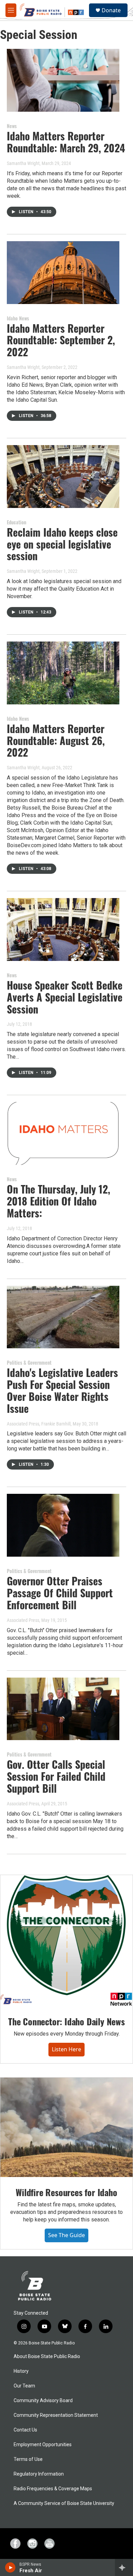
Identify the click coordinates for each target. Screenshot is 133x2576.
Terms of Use (28, 2459)
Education (17, 522)
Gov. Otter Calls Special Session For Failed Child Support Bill (56, 1776)
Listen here (66, 2049)
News (12, 126)
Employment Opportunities (43, 2445)
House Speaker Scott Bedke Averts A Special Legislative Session (65, 997)
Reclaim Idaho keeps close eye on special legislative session (62, 544)
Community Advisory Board (43, 2401)
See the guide (66, 2235)
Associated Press (23, 1620)
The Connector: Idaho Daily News (66, 2021)
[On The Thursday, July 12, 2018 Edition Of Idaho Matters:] (63, 1133)
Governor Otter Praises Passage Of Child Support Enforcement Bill (60, 1593)
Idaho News (18, 318)
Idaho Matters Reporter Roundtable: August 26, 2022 (56, 740)
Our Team (24, 2386)
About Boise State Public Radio (47, 2357)
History (21, 2371)
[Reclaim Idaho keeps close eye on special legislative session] (63, 477)
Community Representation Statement (56, 2415)
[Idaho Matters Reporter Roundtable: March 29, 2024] (63, 80)
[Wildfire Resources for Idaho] (66, 2127)
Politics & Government (29, 1362)
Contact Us (25, 2430)
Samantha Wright (23, 163)
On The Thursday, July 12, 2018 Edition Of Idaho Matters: (58, 1201)
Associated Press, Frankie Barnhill (39, 1424)
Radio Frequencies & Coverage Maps (53, 2489)
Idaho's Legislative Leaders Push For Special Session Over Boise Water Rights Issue (62, 1390)
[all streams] (124, 2567)
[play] (10, 2567)
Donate (111, 10)
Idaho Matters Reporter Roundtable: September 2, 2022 (61, 340)
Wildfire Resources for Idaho (66, 2192)
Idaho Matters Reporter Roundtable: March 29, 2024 (66, 142)
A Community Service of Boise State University (64, 2503)
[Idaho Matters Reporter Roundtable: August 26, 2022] (63, 673)
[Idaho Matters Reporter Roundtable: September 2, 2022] (63, 273)
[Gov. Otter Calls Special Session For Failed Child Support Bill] (63, 1709)
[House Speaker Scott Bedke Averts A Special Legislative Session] (63, 929)
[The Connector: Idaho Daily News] (66, 1941)
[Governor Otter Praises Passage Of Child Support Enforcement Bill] (63, 1525)
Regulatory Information (39, 2474)
